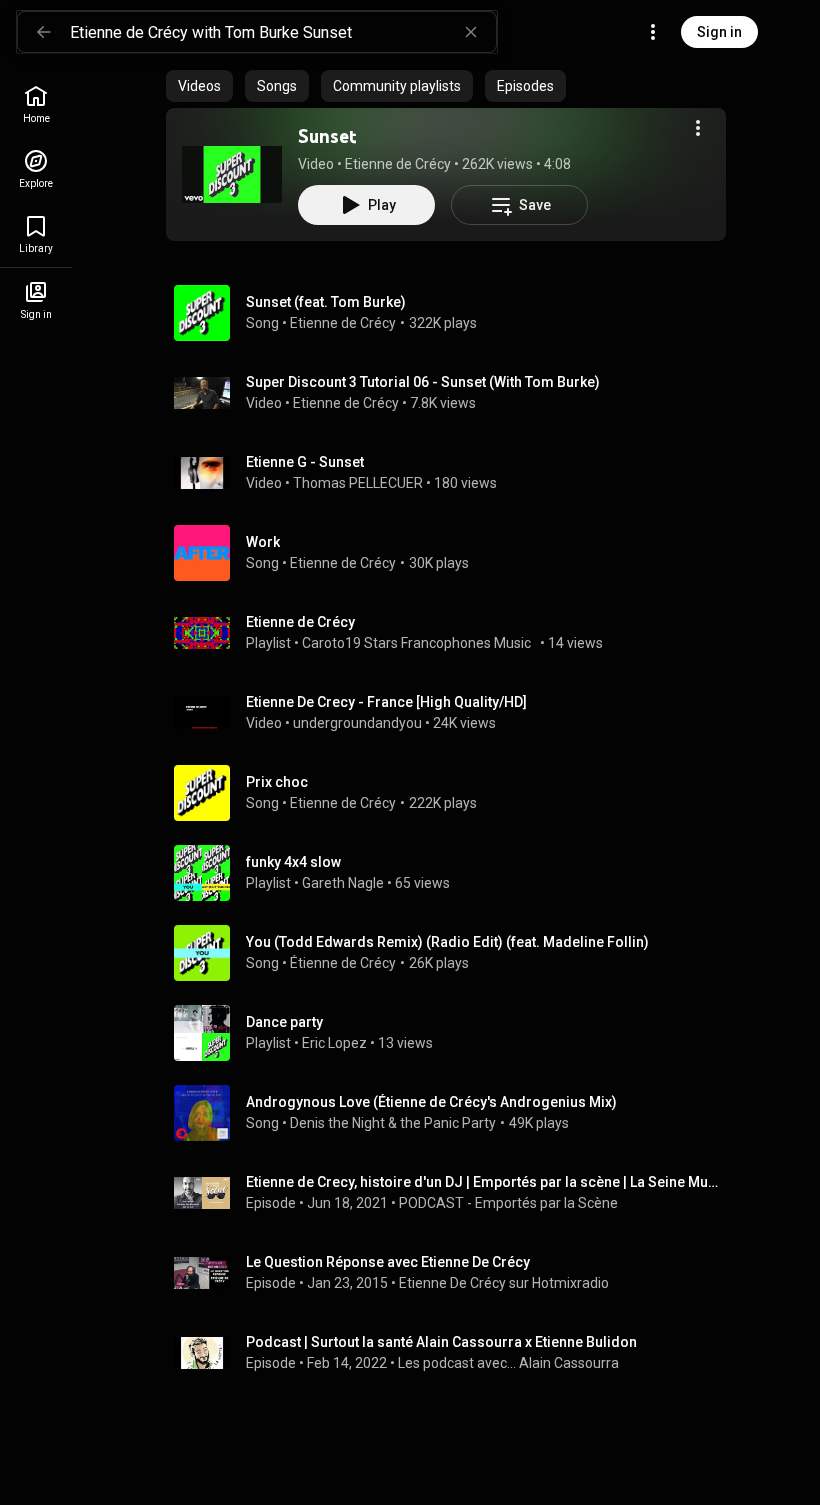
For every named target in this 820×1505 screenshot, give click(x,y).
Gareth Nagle (343, 883)
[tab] (199, 86)
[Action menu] (698, 128)
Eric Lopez (334, 1043)
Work (263, 542)
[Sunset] (232, 174)
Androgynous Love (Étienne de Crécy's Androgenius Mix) (431, 1102)
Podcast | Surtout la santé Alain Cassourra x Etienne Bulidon (441, 1342)
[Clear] (471, 32)
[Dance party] (454, 1033)
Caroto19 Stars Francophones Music (419, 643)
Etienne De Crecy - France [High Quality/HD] (386, 702)
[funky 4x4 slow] (454, 873)
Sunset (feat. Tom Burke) (326, 302)
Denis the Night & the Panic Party (393, 1123)
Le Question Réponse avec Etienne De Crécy (388, 1262)
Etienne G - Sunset (305, 462)
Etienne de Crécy (398, 164)
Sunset (327, 136)
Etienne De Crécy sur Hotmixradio (504, 1283)
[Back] (44, 32)
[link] (36, 104)
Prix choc (277, 782)
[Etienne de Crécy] (454, 633)
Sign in (719, 32)
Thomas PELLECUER (358, 483)
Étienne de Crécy (343, 963)
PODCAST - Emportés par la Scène (508, 1203)
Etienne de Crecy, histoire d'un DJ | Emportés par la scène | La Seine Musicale (482, 1182)
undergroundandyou (357, 723)
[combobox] (283, 32)
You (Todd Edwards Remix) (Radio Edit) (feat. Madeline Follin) (447, 942)
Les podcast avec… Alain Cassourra (508, 1363)
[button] (232, 174)
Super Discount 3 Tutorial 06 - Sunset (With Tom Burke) (423, 382)
